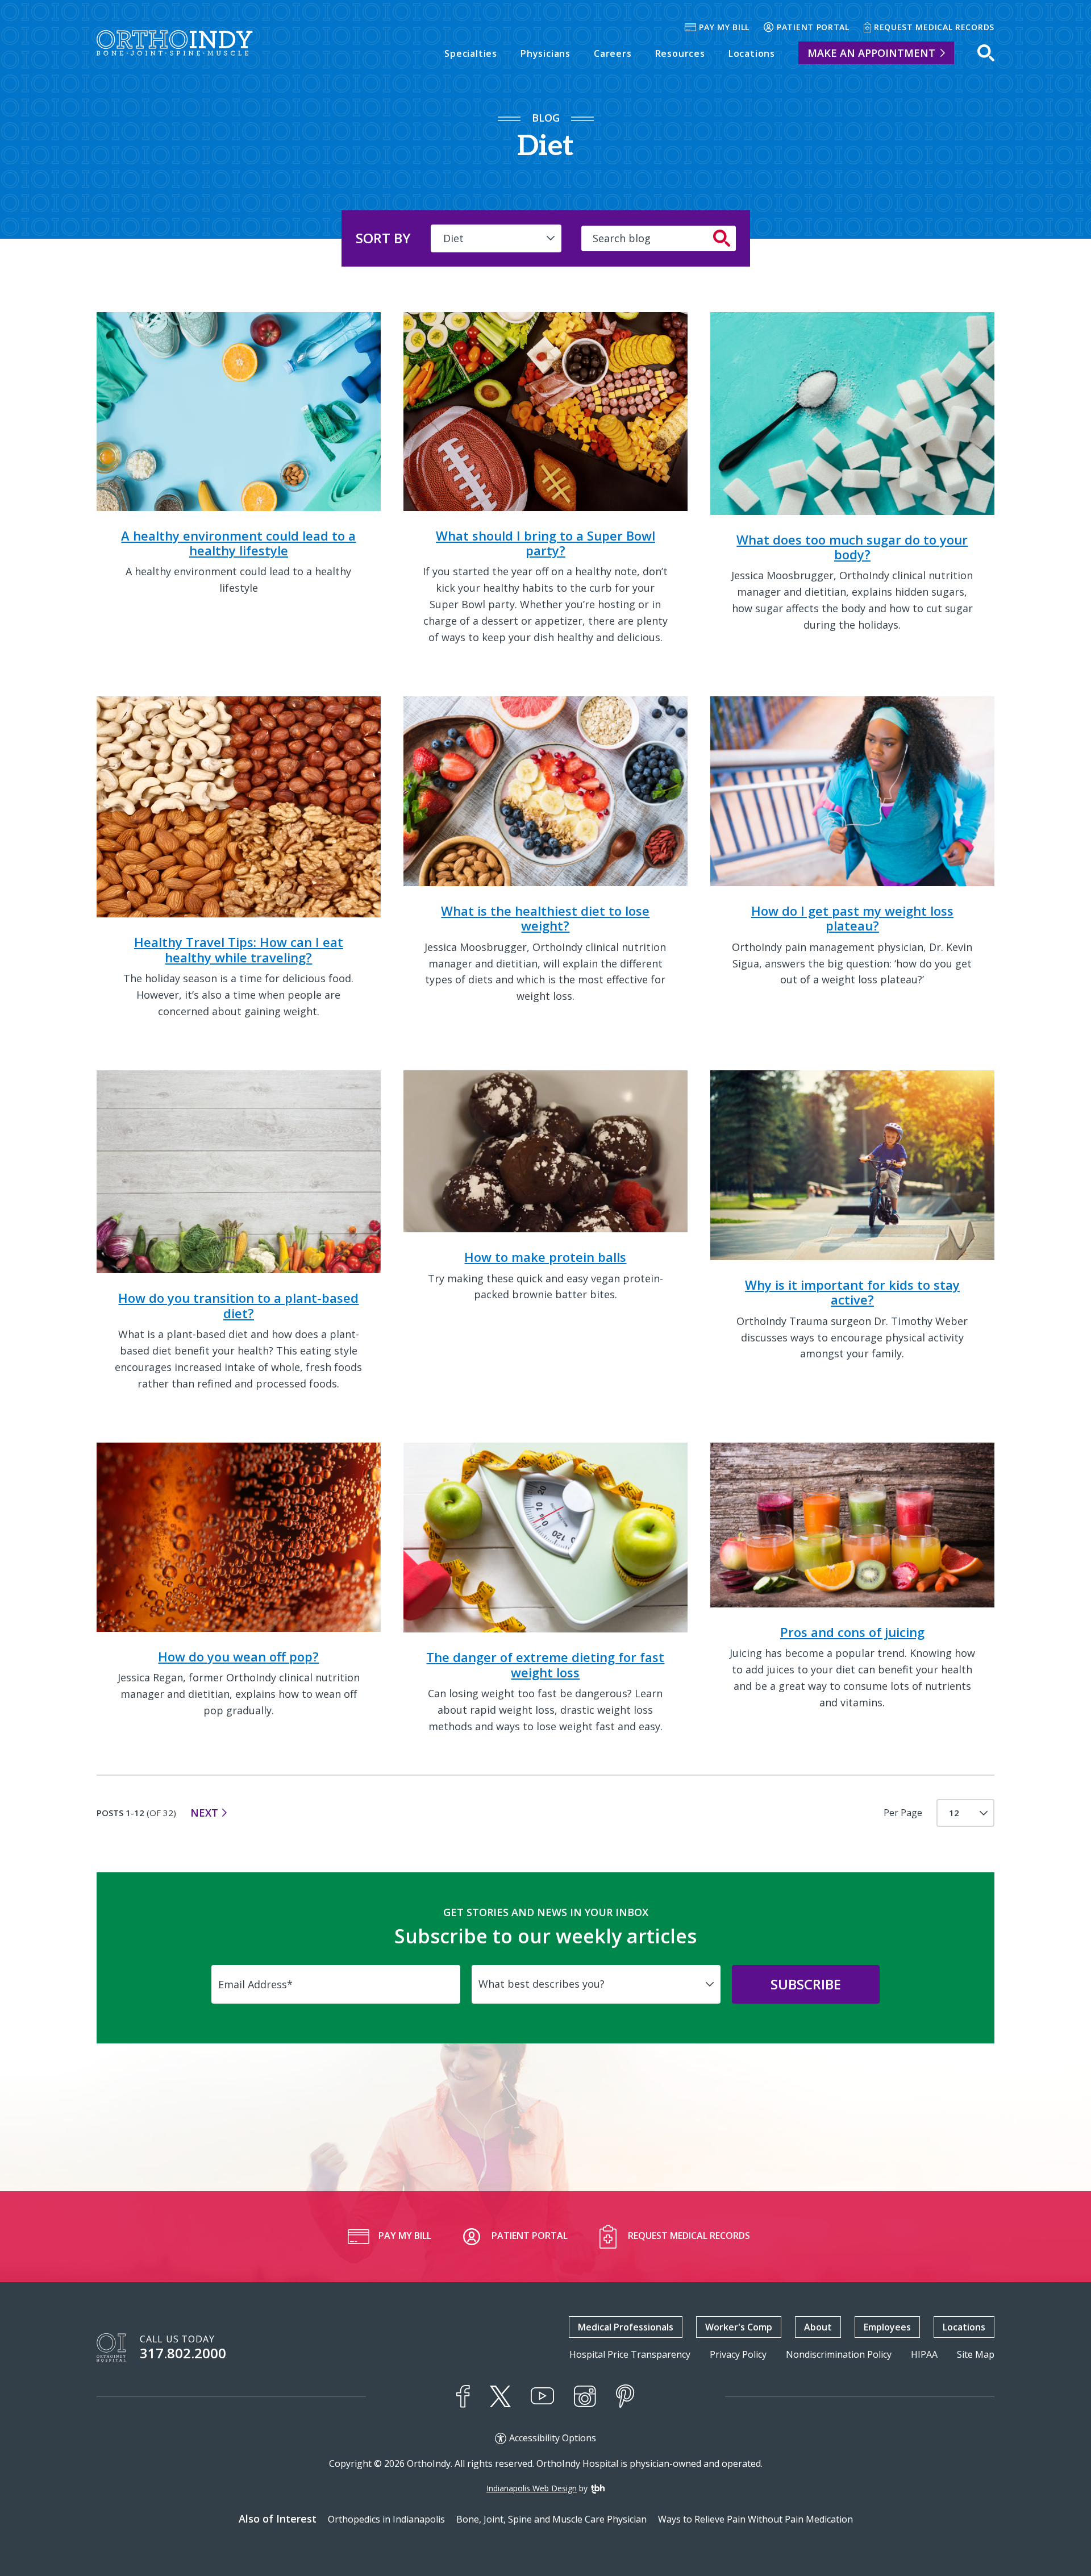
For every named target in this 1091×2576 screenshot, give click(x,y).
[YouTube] (542, 2396)
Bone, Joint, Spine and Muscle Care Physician (551, 2519)
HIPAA (924, 2355)
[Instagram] (585, 2396)
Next (204, 1813)
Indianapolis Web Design (532, 2488)
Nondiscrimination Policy (839, 2355)
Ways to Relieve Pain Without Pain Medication (755, 2519)
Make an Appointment (871, 53)
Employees (887, 2327)
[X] (500, 2396)
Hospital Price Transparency (630, 2355)
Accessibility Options (553, 2438)
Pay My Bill (724, 27)
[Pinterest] (625, 2396)
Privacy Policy (738, 2355)
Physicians (545, 53)
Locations (752, 53)
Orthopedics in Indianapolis (386, 2519)
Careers (613, 53)
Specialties (471, 53)
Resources (680, 53)
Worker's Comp (739, 2327)
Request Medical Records (934, 27)
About (818, 2327)
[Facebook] (463, 2396)
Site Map (976, 2355)
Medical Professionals (626, 2327)
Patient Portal (813, 27)
